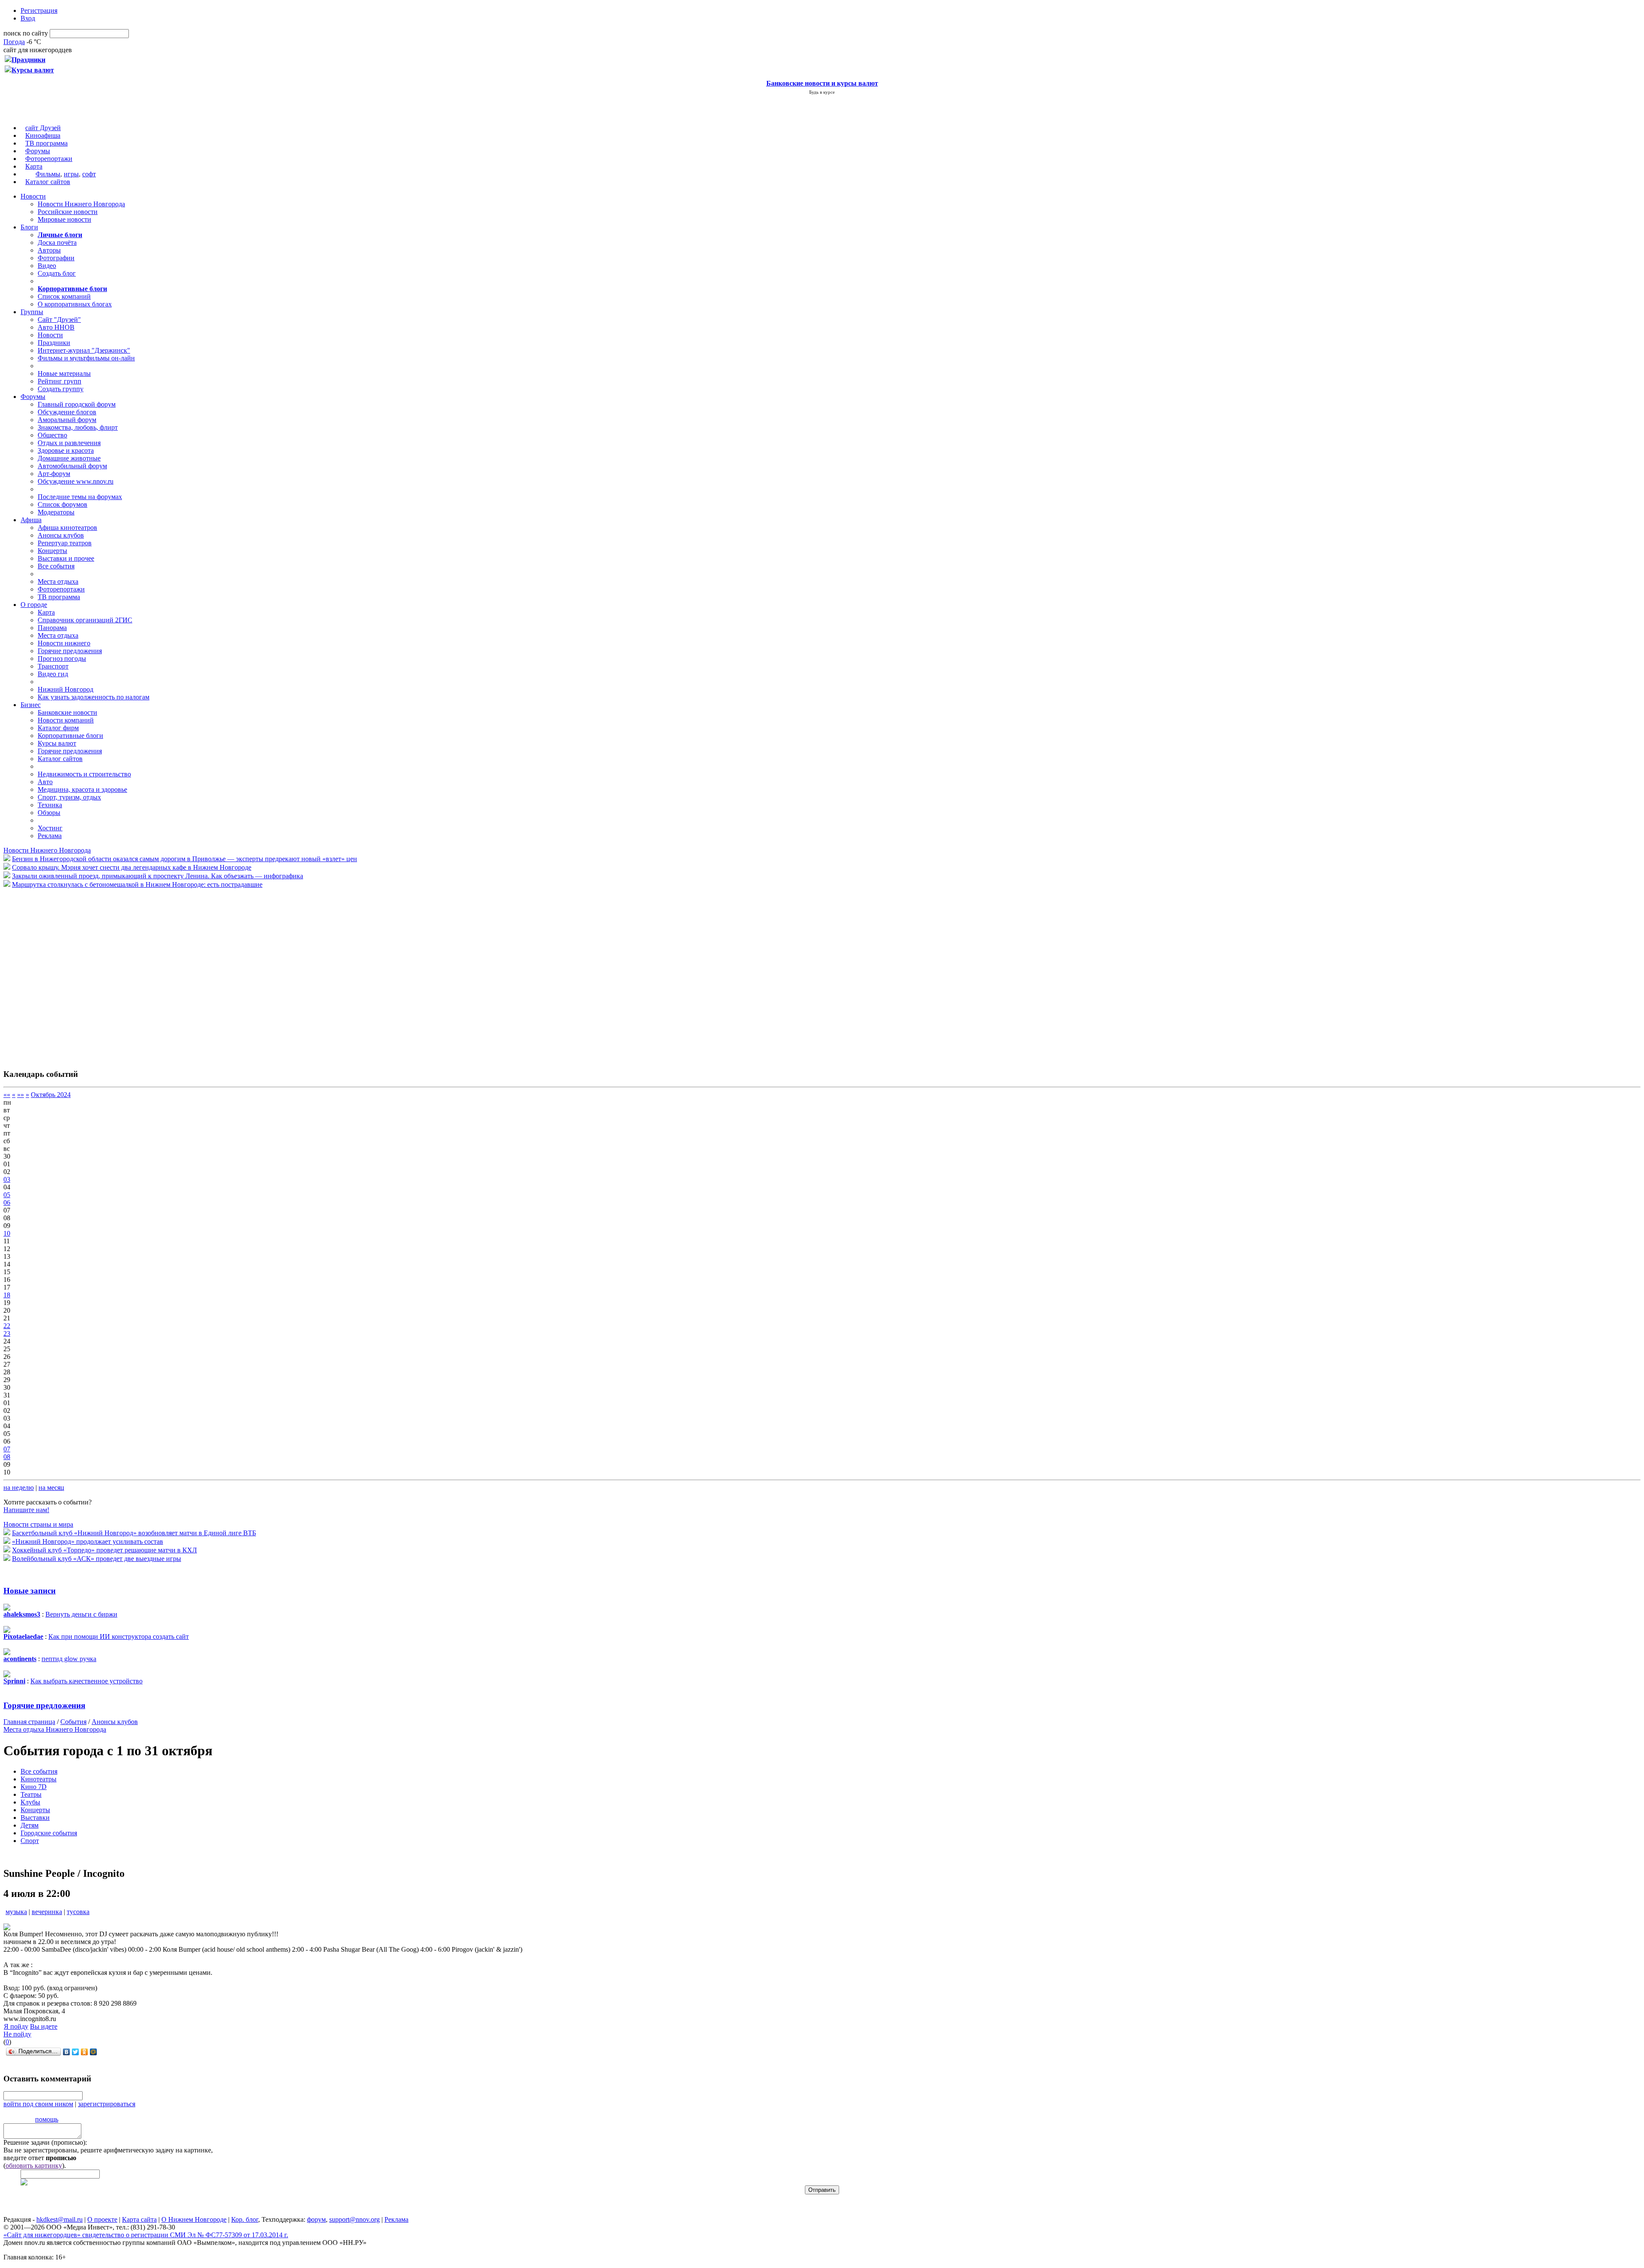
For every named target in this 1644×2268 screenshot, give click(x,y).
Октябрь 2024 (51, 1095)
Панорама (52, 628)
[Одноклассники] (85, 2052)
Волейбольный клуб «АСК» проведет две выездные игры (97, 1559)
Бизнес (31, 705)
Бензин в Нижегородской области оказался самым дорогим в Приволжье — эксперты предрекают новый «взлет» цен (185, 859)
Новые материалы (64, 373)
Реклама (50, 836)
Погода (14, 42)
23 (7, 1333)
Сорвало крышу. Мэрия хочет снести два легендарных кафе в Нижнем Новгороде (132, 867)
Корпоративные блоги (70, 736)
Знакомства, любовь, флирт (78, 427)
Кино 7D (34, 1787)
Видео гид (53, 674)
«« (7, 1095)
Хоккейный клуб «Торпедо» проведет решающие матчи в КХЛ (104, 1550)
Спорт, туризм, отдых (69, 797)
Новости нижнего (64, 643)
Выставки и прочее (66, 558)
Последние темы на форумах (80, 497)
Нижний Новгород (66, 689)
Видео (47, 266)
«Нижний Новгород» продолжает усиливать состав (88, 1541)
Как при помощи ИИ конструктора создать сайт (119, 1636)
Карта (34, 166)
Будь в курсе (822, 92)
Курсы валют (57, 743)
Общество (52, 435)
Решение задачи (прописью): (45, 2142)
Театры (31, 1794)
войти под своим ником (38, 2104)
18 (7, 1295)
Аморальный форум (67, 420)
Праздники (54, 343)
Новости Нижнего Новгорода (81, 204)
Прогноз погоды (62, 658)
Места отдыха (58, 581)
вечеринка (47, 1912)
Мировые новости (64, 219)
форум (316, 2219)
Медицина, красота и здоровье (82, 789)
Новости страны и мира (38, 1524)
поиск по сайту (26, 33)
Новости (33, 196)
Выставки (35, 1818)
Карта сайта (139, 2219)
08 (7, 1457)
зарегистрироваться (107, 2104)
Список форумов (63, 504)
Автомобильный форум (72, 466)
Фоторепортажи (49, 159)
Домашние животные (69, 458)
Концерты (52, 551)
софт (89, 174)
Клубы (30, 1802)
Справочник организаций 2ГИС (85, 620)
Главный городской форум (77, 404)
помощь (47, 2119)
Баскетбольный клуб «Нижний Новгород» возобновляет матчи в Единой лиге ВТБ (134, 1533)
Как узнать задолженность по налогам (94, 697)
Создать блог (57, 273)
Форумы (38, 151)
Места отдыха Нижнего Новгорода (55, 1729)
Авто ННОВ (56, 327)
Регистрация (39, 10)
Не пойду (17, 2034)
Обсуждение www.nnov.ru (76, 481)
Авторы (49, 250)
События (73, 1722)
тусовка (78, 1912)
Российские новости (68, 212)
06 (7, 1202)
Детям (30, 1825)
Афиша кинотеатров (67, 528)
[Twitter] (76, 2052)
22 (7, 1326)
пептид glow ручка (69, 1659)
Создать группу (61, 389)
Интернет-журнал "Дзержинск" (84, 350)
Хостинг (50, 828)
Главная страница (29, 1722)
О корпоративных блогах (75, 304)
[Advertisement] (55, 974)
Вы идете (44, 2026)
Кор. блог (245, 2219)
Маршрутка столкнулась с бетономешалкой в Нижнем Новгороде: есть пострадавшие (137, 884)
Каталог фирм (58, 728)
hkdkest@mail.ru (60, 2219)
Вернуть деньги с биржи (81, 1614)
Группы (32, 312)
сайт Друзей (43, 128)
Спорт (30, 1841)
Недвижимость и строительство (84, 774)
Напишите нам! (26, 1510)
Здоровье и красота (66, 450)
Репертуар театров (65, 543)
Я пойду (16, 2026)
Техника (50, 805)
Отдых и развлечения (69, 443)
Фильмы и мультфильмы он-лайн (86, 358)
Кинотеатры (39, 1779)
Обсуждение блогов (67, 412)
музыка (16, 1912)
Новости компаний (66, 720)
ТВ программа (46, 143)
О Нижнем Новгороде (194, 2219)
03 (7, 1179)
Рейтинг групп (60, 381)
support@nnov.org (354, 2219)
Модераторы (56, 512)
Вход (28, 18)
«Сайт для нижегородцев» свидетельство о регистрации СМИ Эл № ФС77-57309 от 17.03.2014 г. (146, 2235)
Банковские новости (67, 712)
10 (7, 1233)
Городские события (49, 1833)
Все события (56, 566)
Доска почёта (57, 242)
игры (71, 174)
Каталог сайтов (48, 182)
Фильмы (48, 174)
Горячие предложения (70, 651)
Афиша (31, 520)
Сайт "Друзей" (59, 320)
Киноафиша (43, 135)
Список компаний (64, 296)
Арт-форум (54, 474)
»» (21, 1095)
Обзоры (49, 813)
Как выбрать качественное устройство (86, 1681)
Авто (45, 782)
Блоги (29, 227)
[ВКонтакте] (67, 2052)
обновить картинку (34, 2165)
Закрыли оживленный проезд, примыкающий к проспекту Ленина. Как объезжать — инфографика (158, 876)
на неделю (19, 1488)
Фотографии (56, 258)
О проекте (102, 2219)
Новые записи (30, 1591)
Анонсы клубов (61, 535)
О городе (34, 605)
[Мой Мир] (94, 2052)
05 (7, 1195)
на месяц (51, 1488)
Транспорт (53, 666)
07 (7, 1449)
